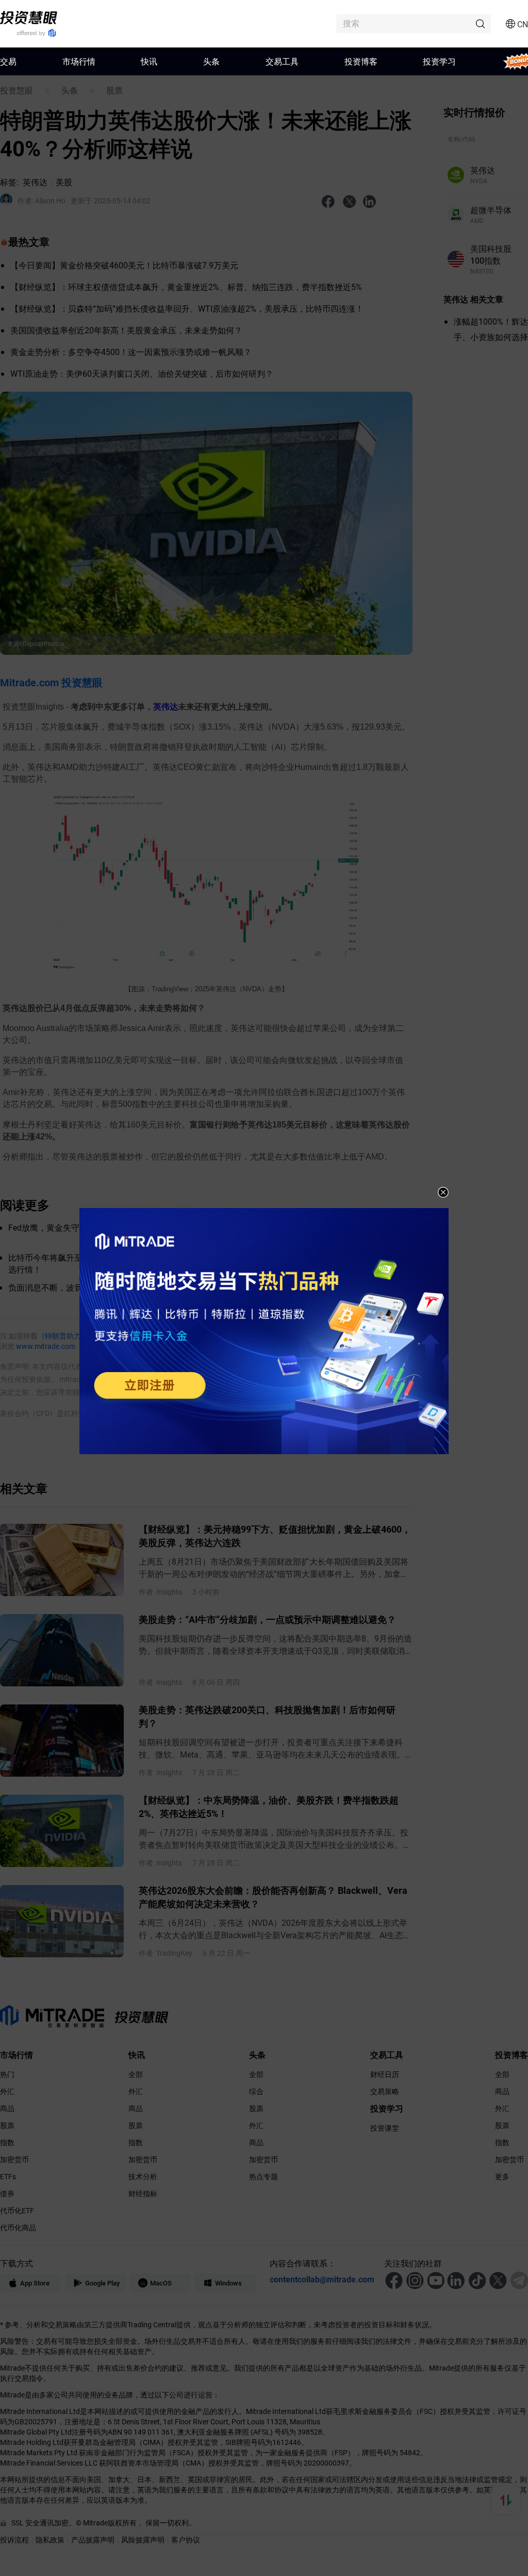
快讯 (149, 61)
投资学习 (439, 61)
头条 (211, 61)
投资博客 (361, 61)
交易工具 (282, 61)
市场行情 (79, 61)
